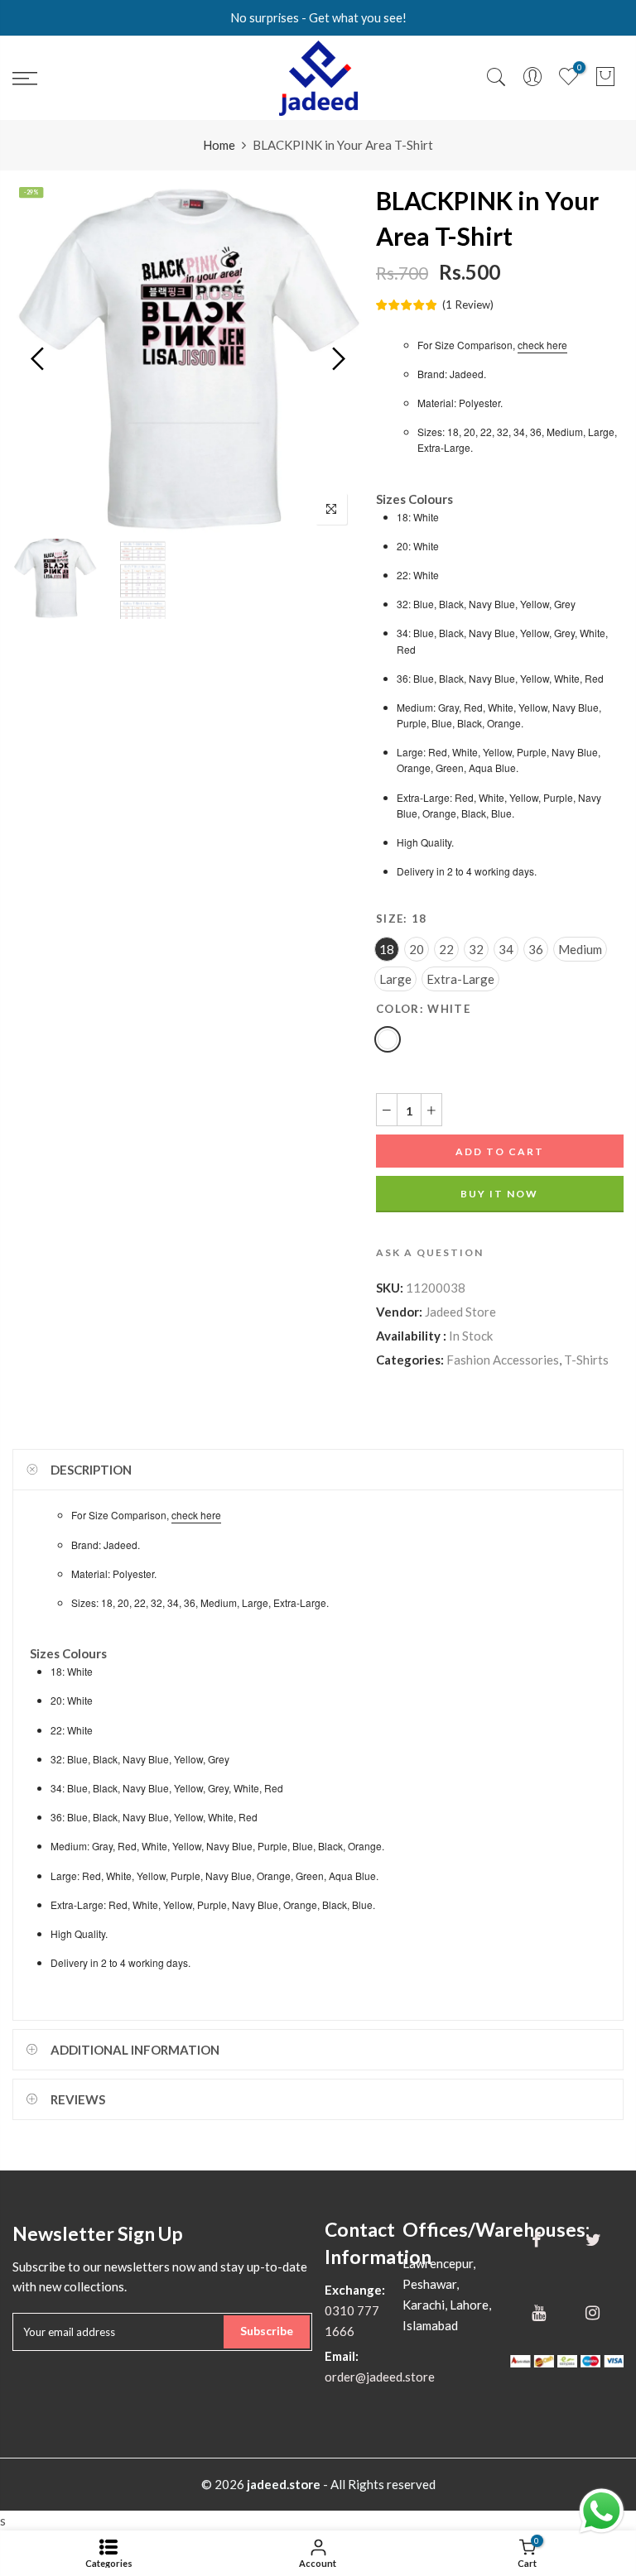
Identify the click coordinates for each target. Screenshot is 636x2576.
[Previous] (39, 358)
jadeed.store (284, 2484)
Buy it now (500, 1194)
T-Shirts (586, 1360)
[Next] (337, 358)
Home (219, 145)
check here (542, 345)
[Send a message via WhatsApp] (602, 2511)
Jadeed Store (460, 1312)
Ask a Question (430, 1252)
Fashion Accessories (503, 1360)
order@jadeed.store (380, 2377)
